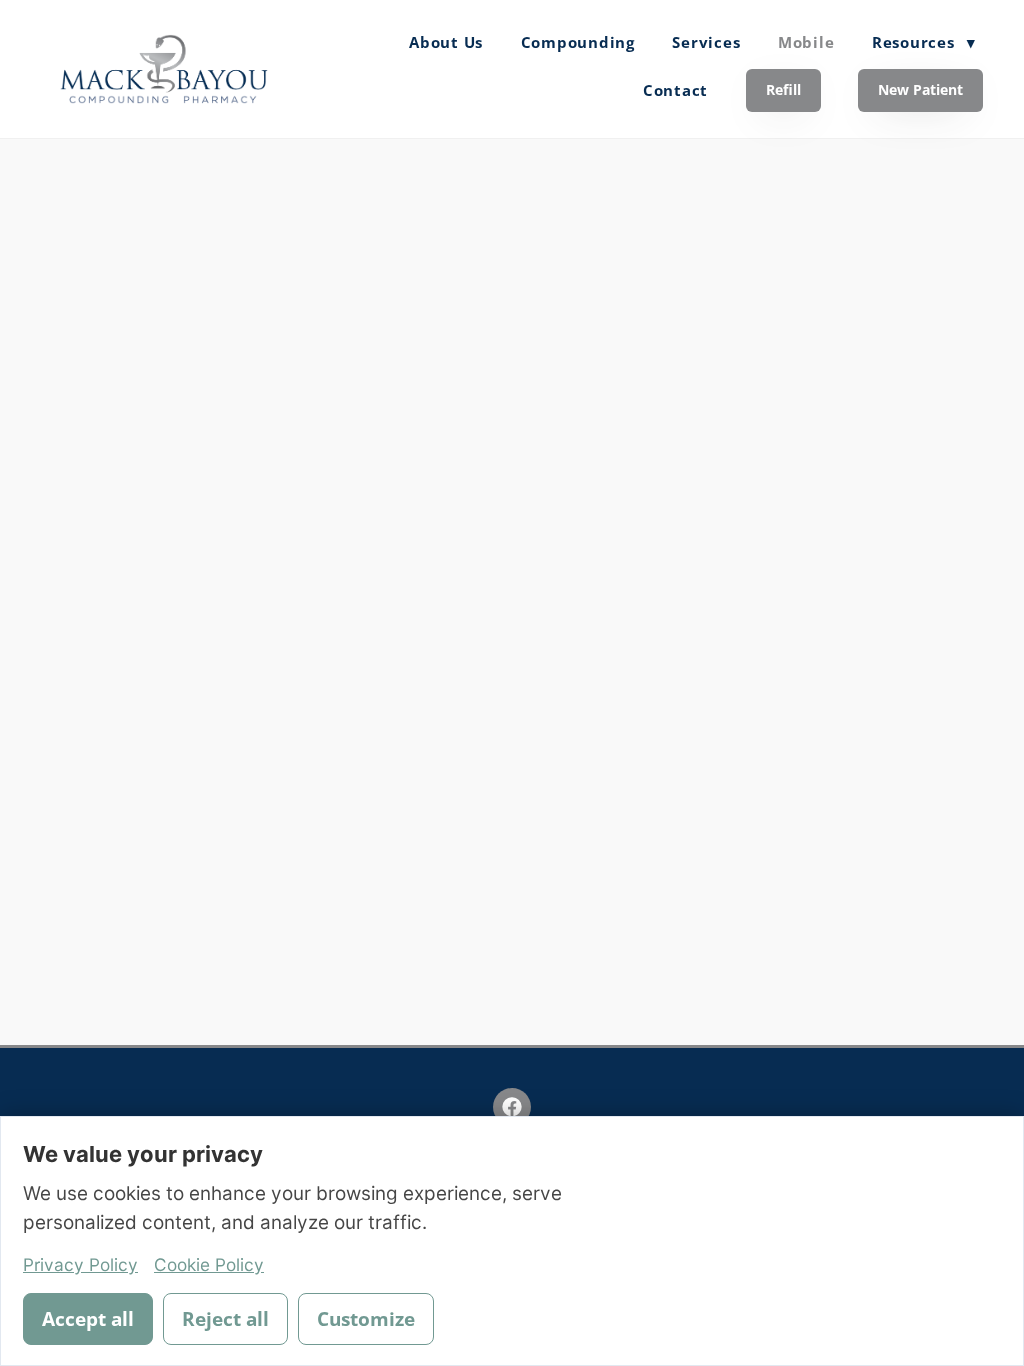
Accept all (88, 1319)
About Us (446, 42)
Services (706, 42)
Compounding (578, 42)
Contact (675, 90)
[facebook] (512, 1107)
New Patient (920, 89)
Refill (783, 89)
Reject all (225, 1319)
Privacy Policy (80, 1264)
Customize (366, 1319)
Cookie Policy (209, 1264)
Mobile (806, 42)
